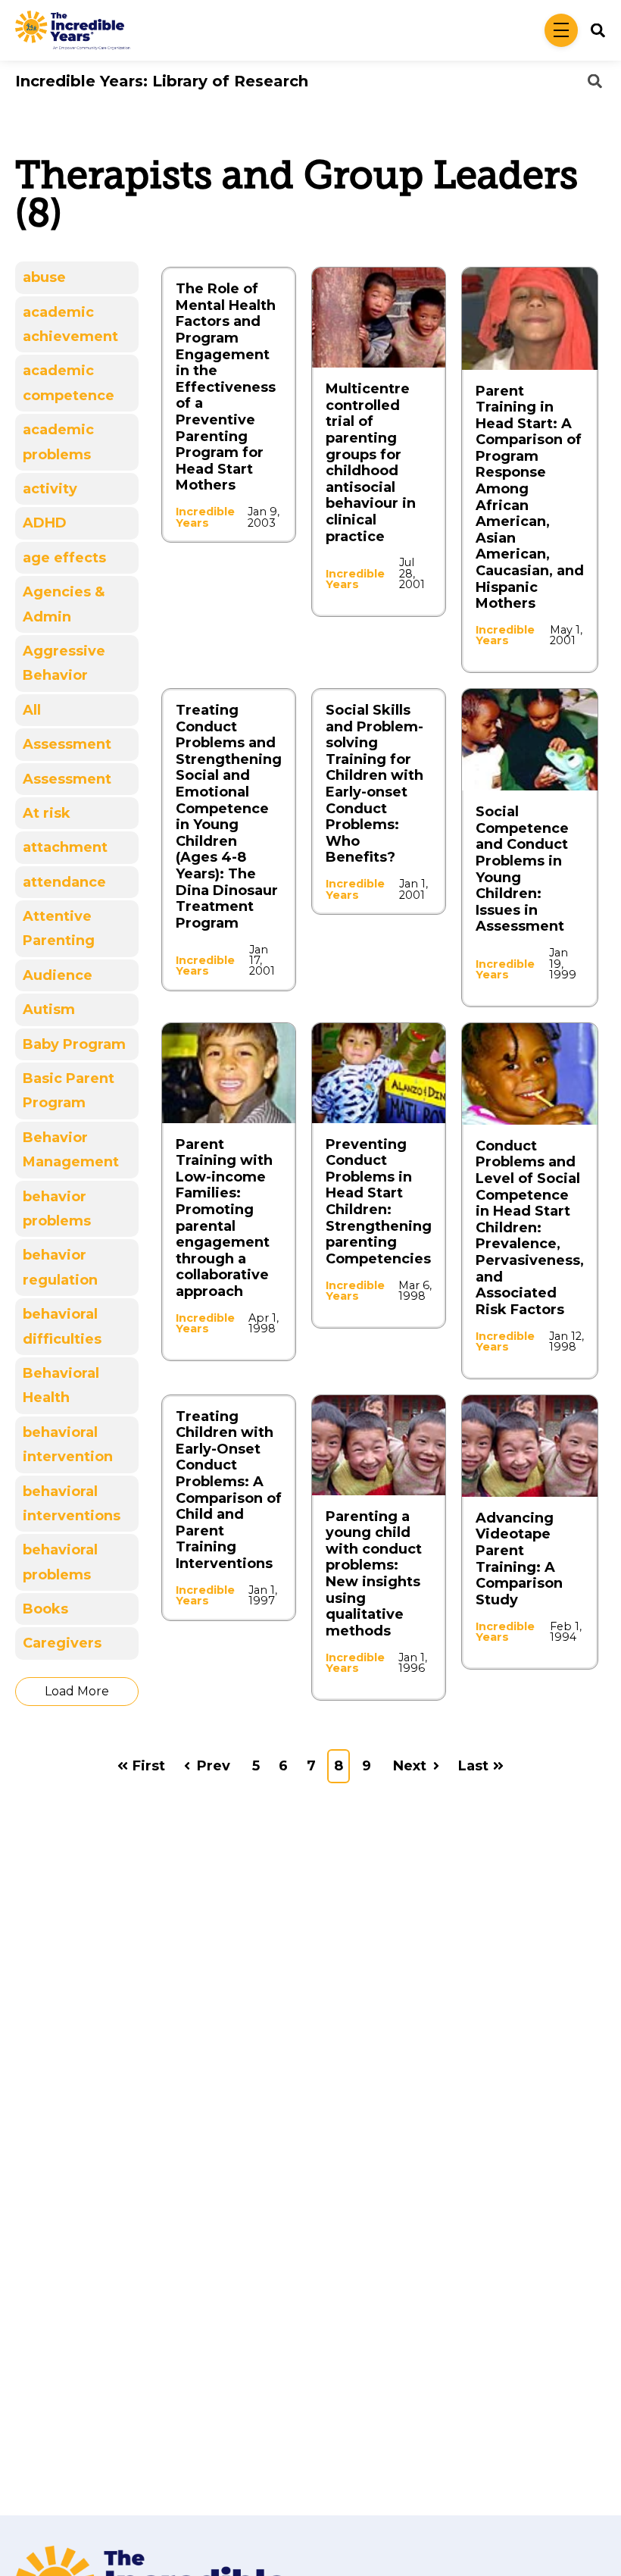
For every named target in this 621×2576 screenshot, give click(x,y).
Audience (58, 975)
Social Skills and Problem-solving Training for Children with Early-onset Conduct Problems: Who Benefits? (374, 784)
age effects (64, 558)
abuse (44, 277)
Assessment (67, 744)
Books (45, 1609)
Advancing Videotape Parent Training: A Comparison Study (519, 1559)
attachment (65, 847)
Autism (49, 1009)
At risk (47, 813)
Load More (77, 1691)
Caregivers (62, 1643)
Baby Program (74, 1044)
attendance (64, 882)
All (32, 710)
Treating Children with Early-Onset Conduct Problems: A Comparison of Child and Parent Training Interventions (229, 1490)
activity (50, 489)
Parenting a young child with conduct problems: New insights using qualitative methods (374, 1574)
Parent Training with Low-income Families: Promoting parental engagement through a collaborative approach (224, 1218)
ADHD (45, 523)
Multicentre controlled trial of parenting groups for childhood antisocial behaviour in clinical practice (371, 462)
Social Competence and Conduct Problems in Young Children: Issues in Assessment (522, 869)
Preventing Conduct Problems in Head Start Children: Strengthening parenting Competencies (379, 1202)
